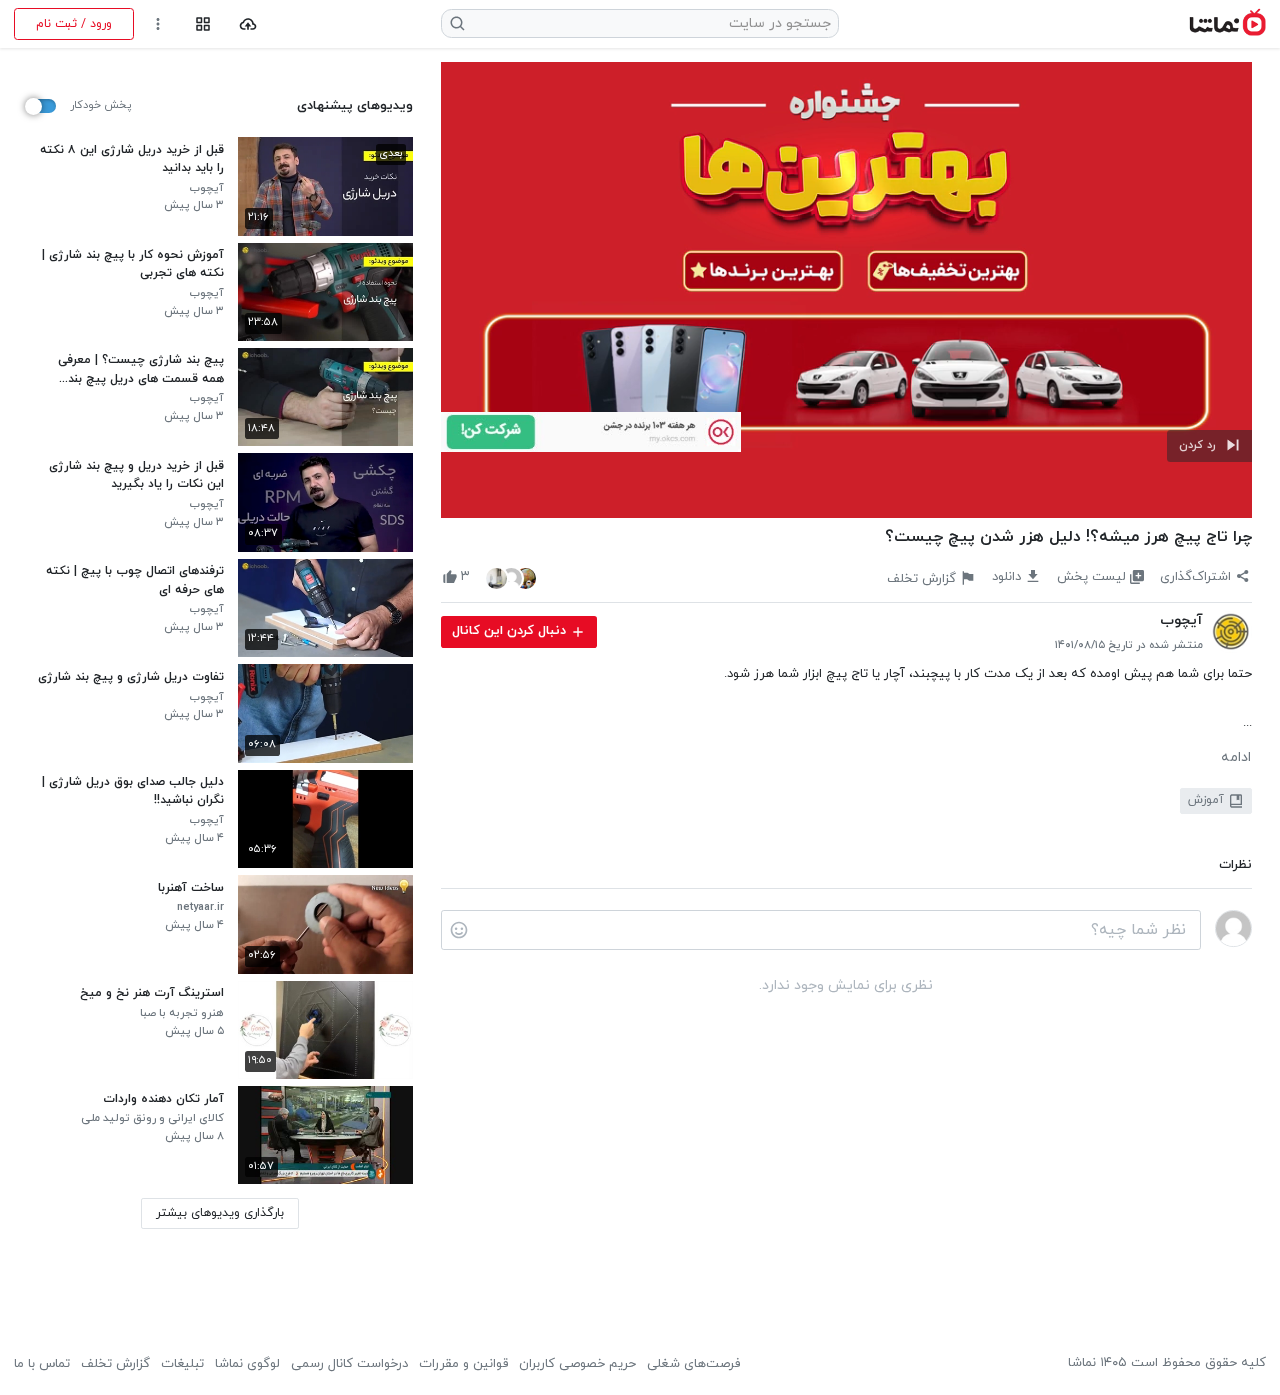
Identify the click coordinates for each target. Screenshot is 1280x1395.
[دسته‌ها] (202, 24)
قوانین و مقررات (463, 1364)
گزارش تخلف (115, 1364)
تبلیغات (182, 1364)
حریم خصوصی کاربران (577, 1364)
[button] (1209, 446)
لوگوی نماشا (247, 1364)
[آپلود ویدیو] (248, 24)
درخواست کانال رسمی (349, 1364)
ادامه (1236, 758)
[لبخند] (459, 930)
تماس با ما (42, 1364)
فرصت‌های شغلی (693, 1364)
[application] (846, 290)
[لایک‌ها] (511, 577)
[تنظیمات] (158, 24)
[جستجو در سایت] (458, 23)
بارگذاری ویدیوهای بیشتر (220, 1213)
